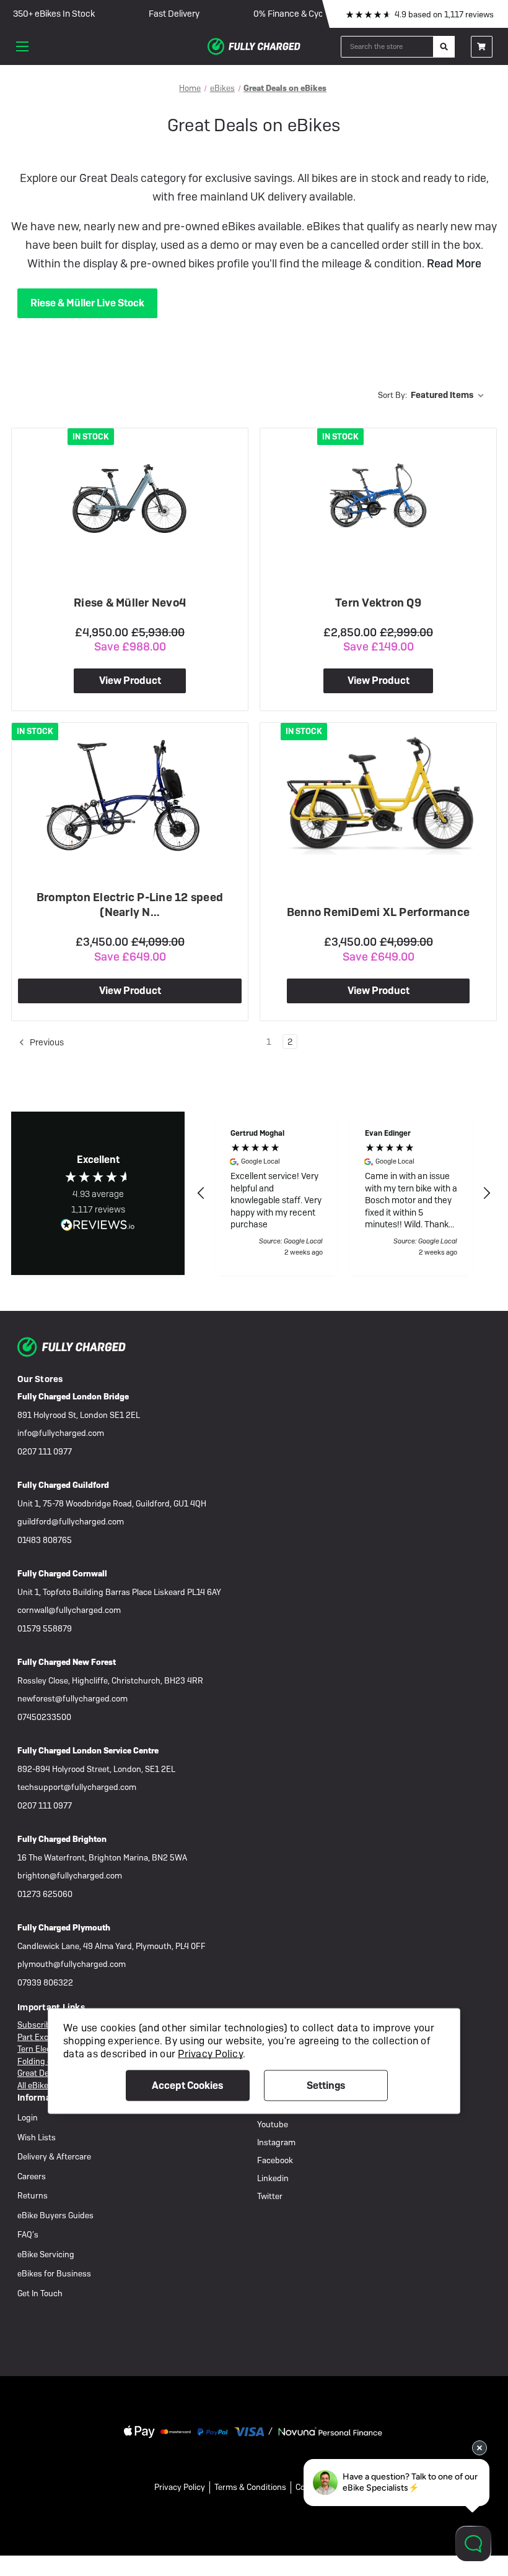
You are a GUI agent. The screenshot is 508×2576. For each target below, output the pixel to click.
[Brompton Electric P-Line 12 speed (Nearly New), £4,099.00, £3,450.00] (130, 793)
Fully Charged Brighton (62, 1839)
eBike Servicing (46, 2254)
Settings (326, 2085)
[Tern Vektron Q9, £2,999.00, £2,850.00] (378, 495)
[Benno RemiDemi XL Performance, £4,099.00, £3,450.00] (378, 793)
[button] (201, 1193)
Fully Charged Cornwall (62, 1574)
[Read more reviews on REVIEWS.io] (98, 1226)
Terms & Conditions (250, 2487)
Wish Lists (37, 2137)
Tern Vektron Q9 (378, 603)
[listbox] (450, 395)
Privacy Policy (180, 2487)
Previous (46, 1042)
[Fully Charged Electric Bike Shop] (254, 46)
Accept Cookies (187, 2085)
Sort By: (392, 395)
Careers (32, 2176)
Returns (33, 2196)
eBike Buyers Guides (55, 2215)
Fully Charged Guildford (63, 1485)
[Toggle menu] (22, 46)
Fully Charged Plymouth (64, 1928)
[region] (344, 1193)
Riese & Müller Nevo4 (130, 603)
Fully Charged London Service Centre (88, 1751)
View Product (130, 681)
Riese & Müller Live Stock (87, 303)
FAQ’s (28, 2235)
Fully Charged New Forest (67, 1662)
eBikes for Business (54, 2274)
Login (28, 2118)
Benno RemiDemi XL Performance (378, 912)
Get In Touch (40, 2293)
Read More (453, 263)
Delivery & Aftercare (54, 2157)
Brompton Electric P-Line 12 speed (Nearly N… (130, 905)
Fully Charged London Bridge (73, 1397)
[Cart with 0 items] (482, 47)
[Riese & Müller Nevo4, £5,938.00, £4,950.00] (130, 497)
